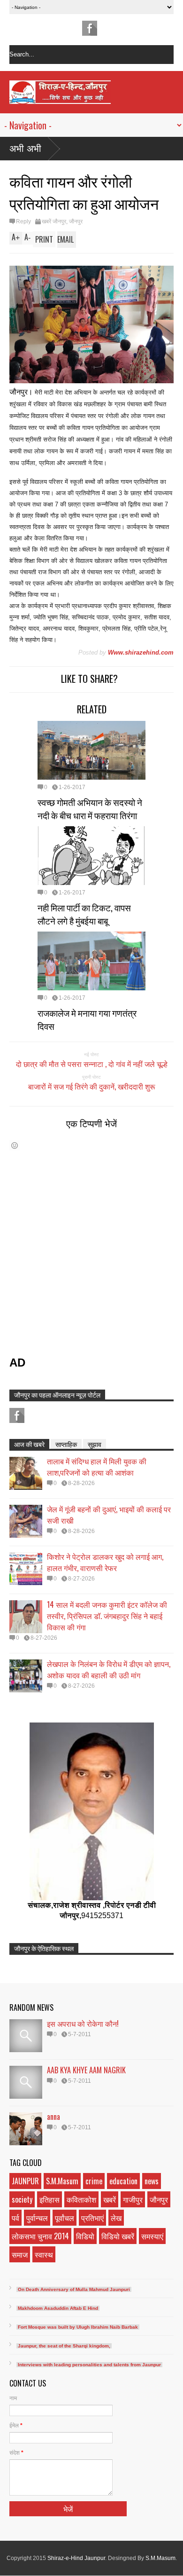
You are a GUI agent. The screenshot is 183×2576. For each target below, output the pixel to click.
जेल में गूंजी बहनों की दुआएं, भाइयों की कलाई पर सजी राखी (109, 1515)
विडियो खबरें (118, 2236)
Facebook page (90, 28)
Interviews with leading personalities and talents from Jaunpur (89, 2365)
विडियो (85, 2236)
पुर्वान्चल (37, 2218)
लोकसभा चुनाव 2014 (40, 2236)
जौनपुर (76, 221)
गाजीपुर (133, 2199)
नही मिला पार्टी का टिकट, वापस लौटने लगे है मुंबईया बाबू (84, 914)
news (152, 2181)
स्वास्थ (44, 2254)
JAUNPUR (25, 2181)
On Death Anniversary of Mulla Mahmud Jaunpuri (74, 2289)
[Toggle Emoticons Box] (15, 1145)
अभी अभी (25, 149)
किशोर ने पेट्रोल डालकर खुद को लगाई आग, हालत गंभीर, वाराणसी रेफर (105, 1562)
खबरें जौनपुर (54, 221)
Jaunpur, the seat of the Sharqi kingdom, (64, 2346)
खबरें (110, 2199)
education (123, 2181)
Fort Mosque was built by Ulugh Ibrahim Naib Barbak (78, 2327)
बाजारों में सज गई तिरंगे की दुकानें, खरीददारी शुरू (92, 1086)
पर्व (15, 2218)
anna (53, 2117)
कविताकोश (81, 2199)
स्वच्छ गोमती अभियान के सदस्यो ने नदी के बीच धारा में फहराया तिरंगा (90, 808)
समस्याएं (152, 2236)
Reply (23, 221)
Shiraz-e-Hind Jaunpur (76, 2558)
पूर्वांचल (65, 2218)
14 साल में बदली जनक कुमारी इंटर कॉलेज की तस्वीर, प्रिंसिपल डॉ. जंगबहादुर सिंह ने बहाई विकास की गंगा (107, 1616)
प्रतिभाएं (92, 2218)
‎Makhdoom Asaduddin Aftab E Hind (58, 2308)
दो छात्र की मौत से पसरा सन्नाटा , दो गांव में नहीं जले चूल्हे (92, 1064)
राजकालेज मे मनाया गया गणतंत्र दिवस (87, 1019)
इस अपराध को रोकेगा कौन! (83, 2023)
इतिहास (50, 2199)
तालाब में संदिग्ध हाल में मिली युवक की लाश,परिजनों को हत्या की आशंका (97, 1467)
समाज (20, 2254)
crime (94, 2181)
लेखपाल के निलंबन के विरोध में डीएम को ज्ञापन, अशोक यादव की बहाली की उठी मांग (109, 1669)
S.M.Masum (62, 2181)
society (22, 2199)
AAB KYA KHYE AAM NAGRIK (86, 2070)
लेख (116, 2218)
